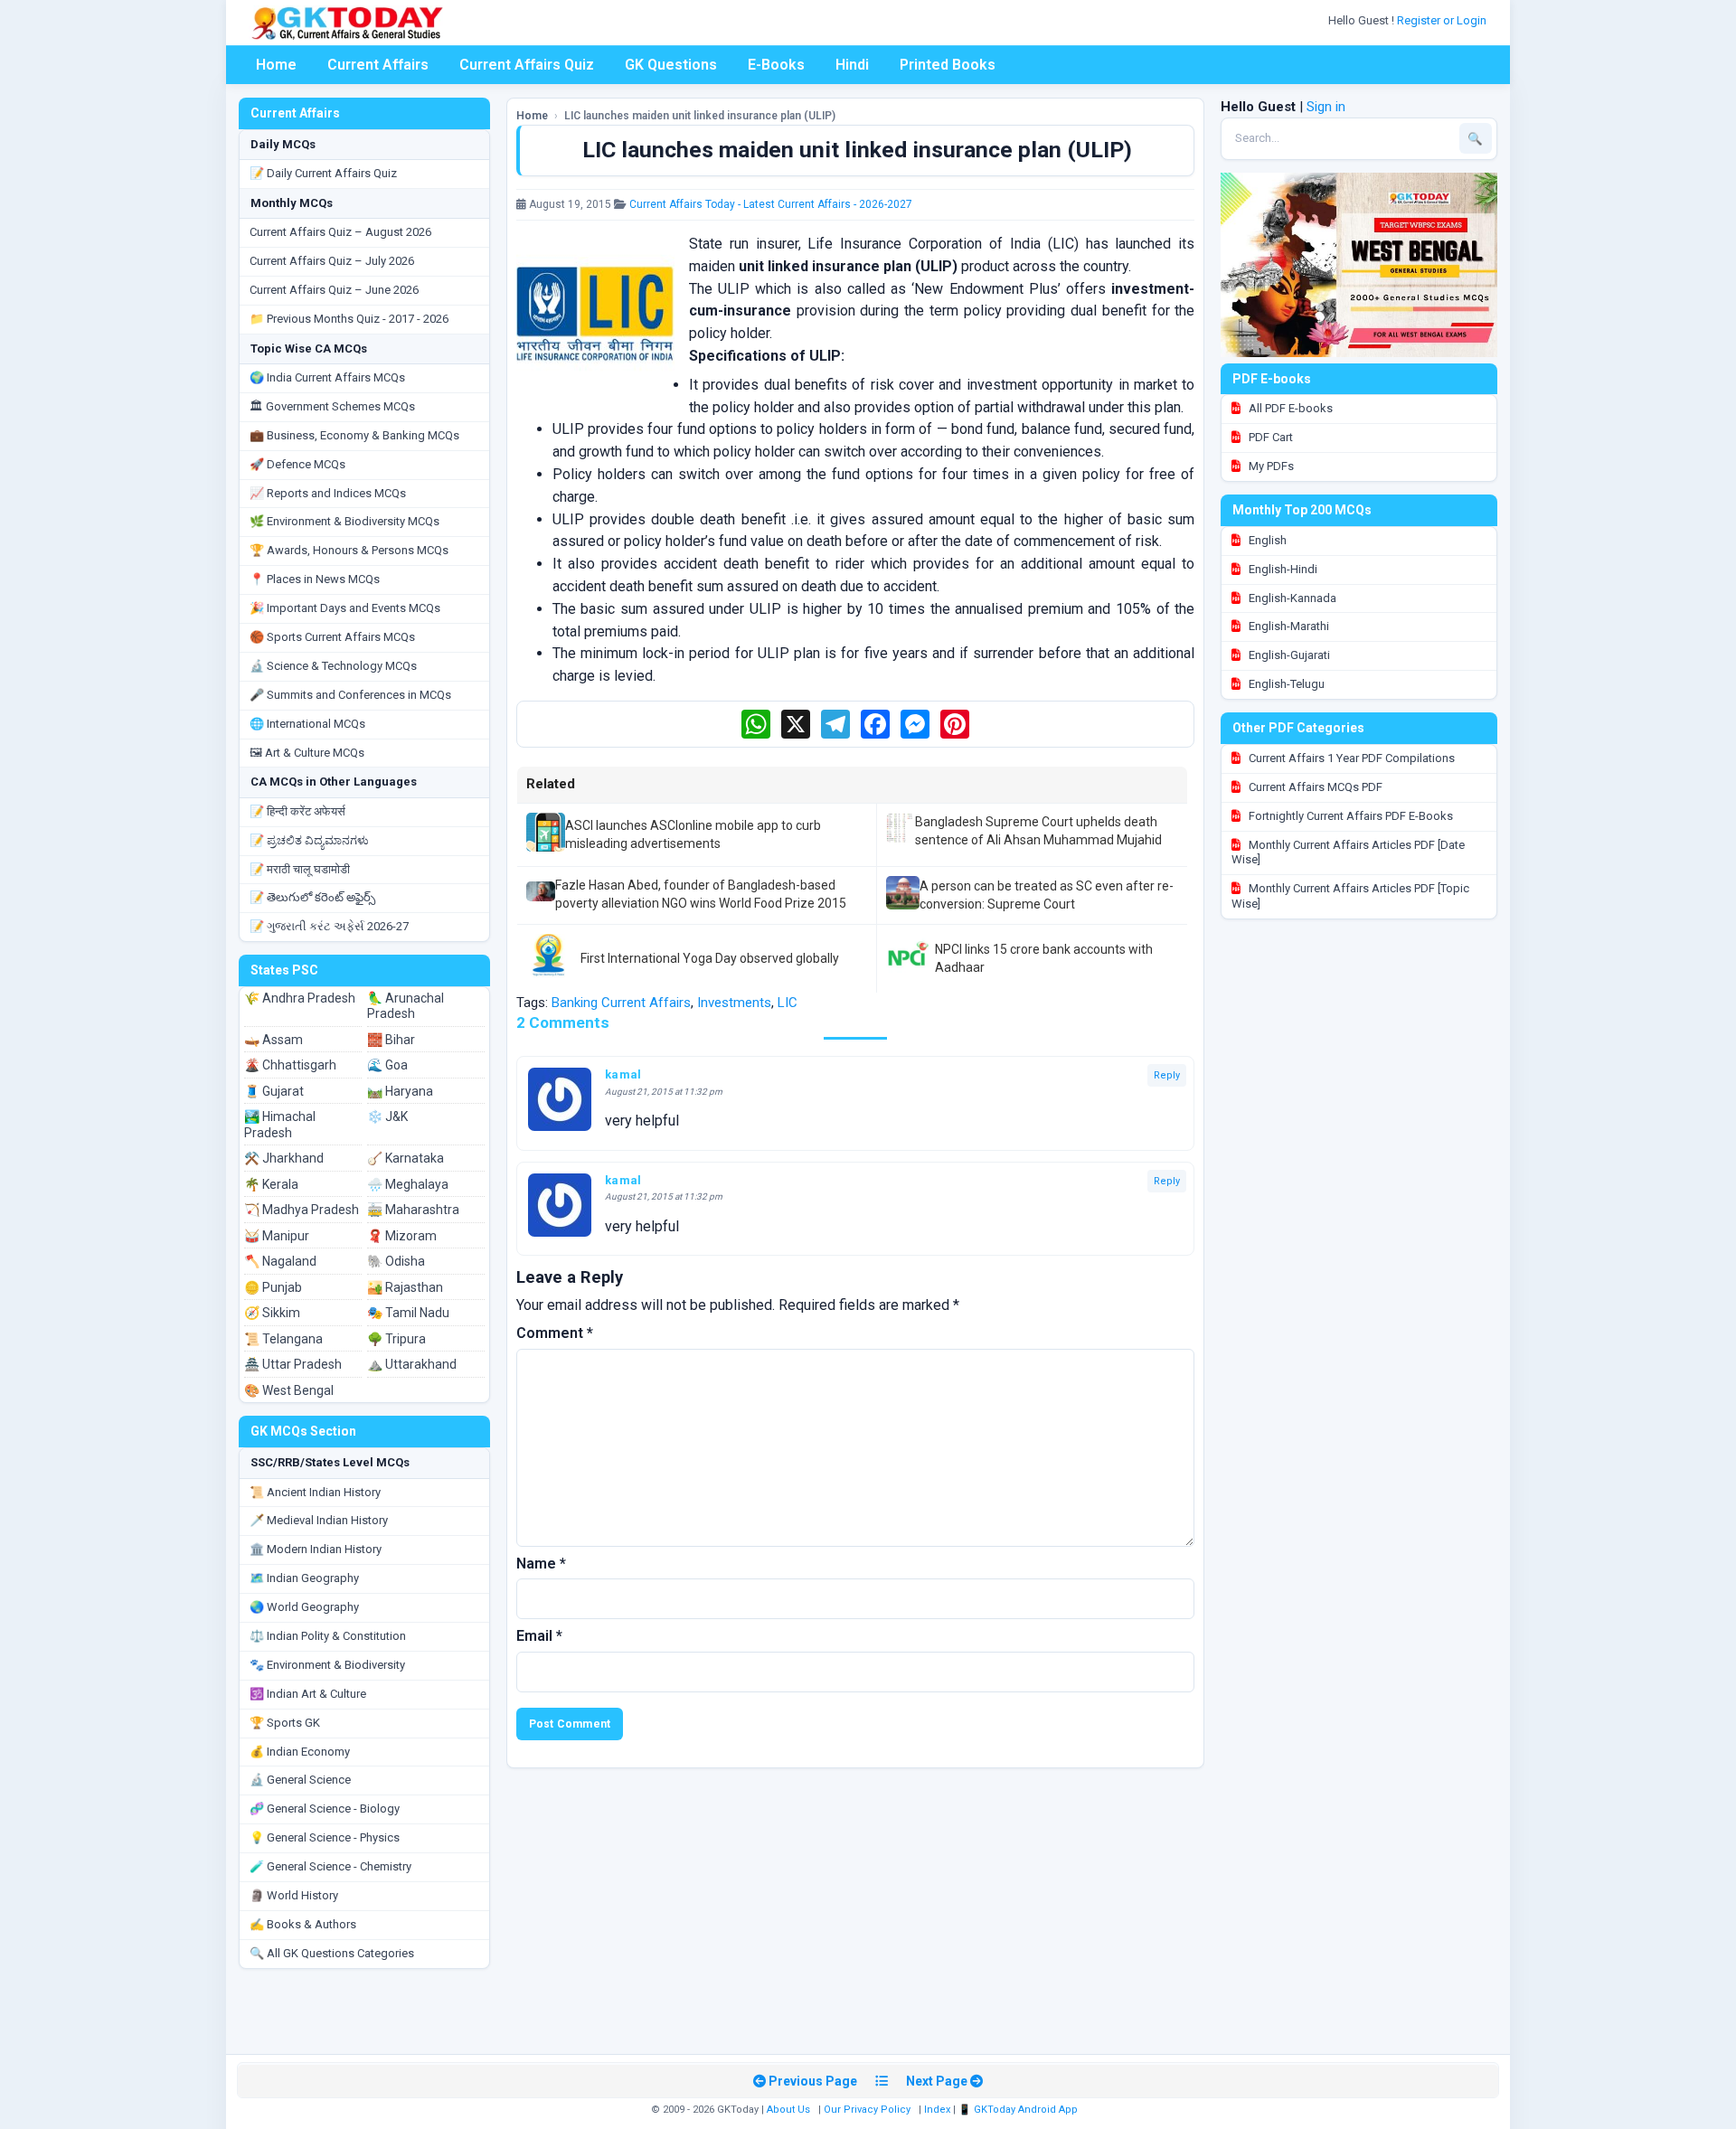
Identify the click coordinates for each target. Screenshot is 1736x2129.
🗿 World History (294, 1895)
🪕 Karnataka (406, 1158)
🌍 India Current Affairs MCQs (327, 377)
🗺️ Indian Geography (304, 1578)
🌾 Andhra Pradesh (300, 998)
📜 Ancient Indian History (315, 1492)
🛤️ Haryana (400, 1091)
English (1266, 540)
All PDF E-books (1289, 408)
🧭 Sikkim (272, 1313)
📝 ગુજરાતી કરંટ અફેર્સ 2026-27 (329, 926)
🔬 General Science (300, 1780)
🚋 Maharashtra (413, 1210)
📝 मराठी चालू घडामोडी (300, 869)
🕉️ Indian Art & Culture (308, 1694)
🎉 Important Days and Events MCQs (345, 608)
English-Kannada (1291, 598)
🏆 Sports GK (285, 1723)
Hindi (852, 65)
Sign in (1326, 107)
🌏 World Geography (304, 1607)
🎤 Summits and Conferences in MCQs (350, 695)
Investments (734, 1003)
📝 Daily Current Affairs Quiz (323, 173)
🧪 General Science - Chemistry (330, 1866)
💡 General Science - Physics (325, 1837)
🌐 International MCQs (307, 724)
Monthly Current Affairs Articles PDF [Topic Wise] (1350, 896)
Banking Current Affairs (621, 1003)
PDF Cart (1269, 437)
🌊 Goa (387, 1065)
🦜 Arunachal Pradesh (406, 1006)
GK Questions (671, 65)
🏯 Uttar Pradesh (293, 1364)
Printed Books (948, 65)
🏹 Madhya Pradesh (302, 1210)
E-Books (776, 65)
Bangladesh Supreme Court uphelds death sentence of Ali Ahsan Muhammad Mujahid (1038, 831)
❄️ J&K (387, 1116)
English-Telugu (1285, 684)
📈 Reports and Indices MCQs (328, 493)
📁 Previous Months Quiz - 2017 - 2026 (349, 319)
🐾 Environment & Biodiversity (327, 1665)
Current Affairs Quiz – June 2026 (334, 290)
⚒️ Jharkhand (284, 1158)
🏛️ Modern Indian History (316, 1549)
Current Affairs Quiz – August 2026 (340, 232)
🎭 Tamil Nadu (408, 1313)
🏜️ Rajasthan (405, 1287)
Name (541, 1564)
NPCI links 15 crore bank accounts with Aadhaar (1044, 958)
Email (539, 1636)
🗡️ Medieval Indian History (319, 1520)
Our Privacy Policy (867, 2110)
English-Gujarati (1288, 655)
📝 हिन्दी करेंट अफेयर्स (297, 811)
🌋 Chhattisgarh (290, 1065)
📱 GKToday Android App (1019, 2110)
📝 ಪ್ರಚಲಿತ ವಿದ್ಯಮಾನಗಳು (309, 840)
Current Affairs (378, 65)
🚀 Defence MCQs (297, 464)
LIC (788, 1003)
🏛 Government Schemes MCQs (332, 406)
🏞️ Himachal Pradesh (280, 1125)
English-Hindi (1282, 569)
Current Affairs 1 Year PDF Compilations (1350, 758)
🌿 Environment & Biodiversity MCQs (344, 521)
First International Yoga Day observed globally (710, 958)
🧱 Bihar (391, 1040)
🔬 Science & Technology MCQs (333, 666)
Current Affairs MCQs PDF (1314, 787)
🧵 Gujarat (274, 1091)
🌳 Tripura (396, 1339)
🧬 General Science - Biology (325, 1809)
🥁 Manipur (277, 1236)
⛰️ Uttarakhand (412, 1364)
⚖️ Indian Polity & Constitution (328, 1636)
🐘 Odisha (396, 1261)
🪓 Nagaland (280, 1261)
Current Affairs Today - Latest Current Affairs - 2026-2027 (771, 204)
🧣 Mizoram (402, 1236)
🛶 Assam (274, 1040)
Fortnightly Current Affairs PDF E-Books (1349, 816)
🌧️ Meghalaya (408, 1184)
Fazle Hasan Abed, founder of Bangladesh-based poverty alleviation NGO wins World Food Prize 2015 (701, 894)
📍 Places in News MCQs (315, 579)
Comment (555, 1333)
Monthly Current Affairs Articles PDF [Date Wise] (1348, 853)
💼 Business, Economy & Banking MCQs (354, 435)
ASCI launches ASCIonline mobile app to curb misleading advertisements (693, 834)
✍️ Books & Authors (303, 1924)
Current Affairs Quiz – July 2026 (332, 261)
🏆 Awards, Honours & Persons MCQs (349, 550)
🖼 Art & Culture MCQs (307, 753)
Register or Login (1443, 20)
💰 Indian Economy (300, 1752)
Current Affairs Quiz (527, 65)
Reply (1167, 1075)
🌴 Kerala (271, 1184)
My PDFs (1270, 466)
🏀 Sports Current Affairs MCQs (332, 637)
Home (276, 65)
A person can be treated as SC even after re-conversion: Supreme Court (1047, 895)
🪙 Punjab (273, 1287)
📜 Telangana (283, 1339)
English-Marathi (1288, 626)
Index (937, 2110)
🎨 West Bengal (289, 1390)
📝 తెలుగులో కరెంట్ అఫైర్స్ (312, 897)
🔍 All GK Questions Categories (332, 1953)
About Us (788, 2110)
